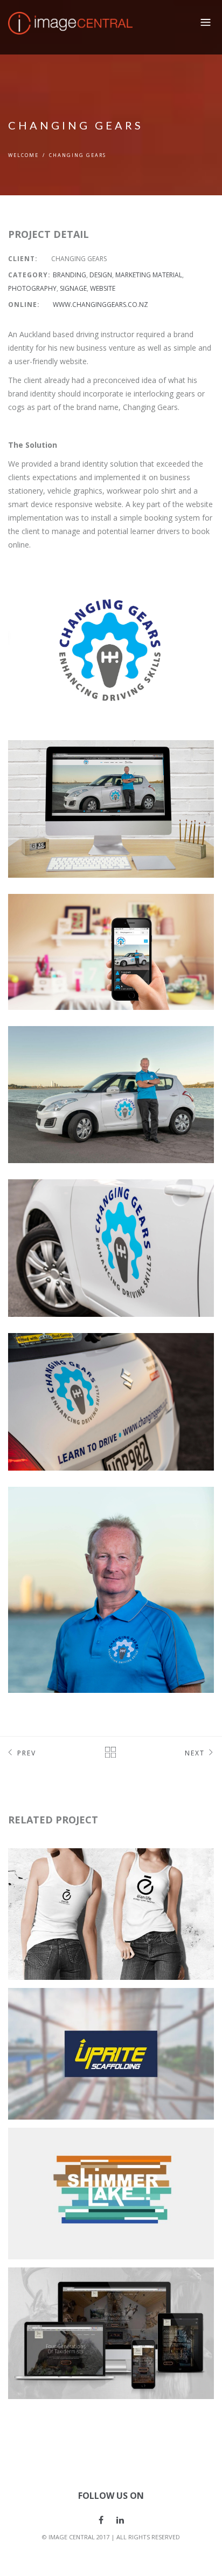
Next (195, 1753)
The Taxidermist (65, 2285)
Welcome (23, 155)
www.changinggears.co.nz (100, 305)
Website (103, 288)
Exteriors (144, 2159)
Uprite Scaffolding (73, 2005)
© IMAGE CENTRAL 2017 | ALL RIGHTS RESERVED (111, 2537)
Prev (27, 1753)
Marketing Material (149, 275)
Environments (94, 2159)
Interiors (52, 2173)
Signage (73, 288)
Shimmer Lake (58, 2145)
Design (101, 275)
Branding (70, 275)
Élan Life (47, 1866)
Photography (32, 288)
